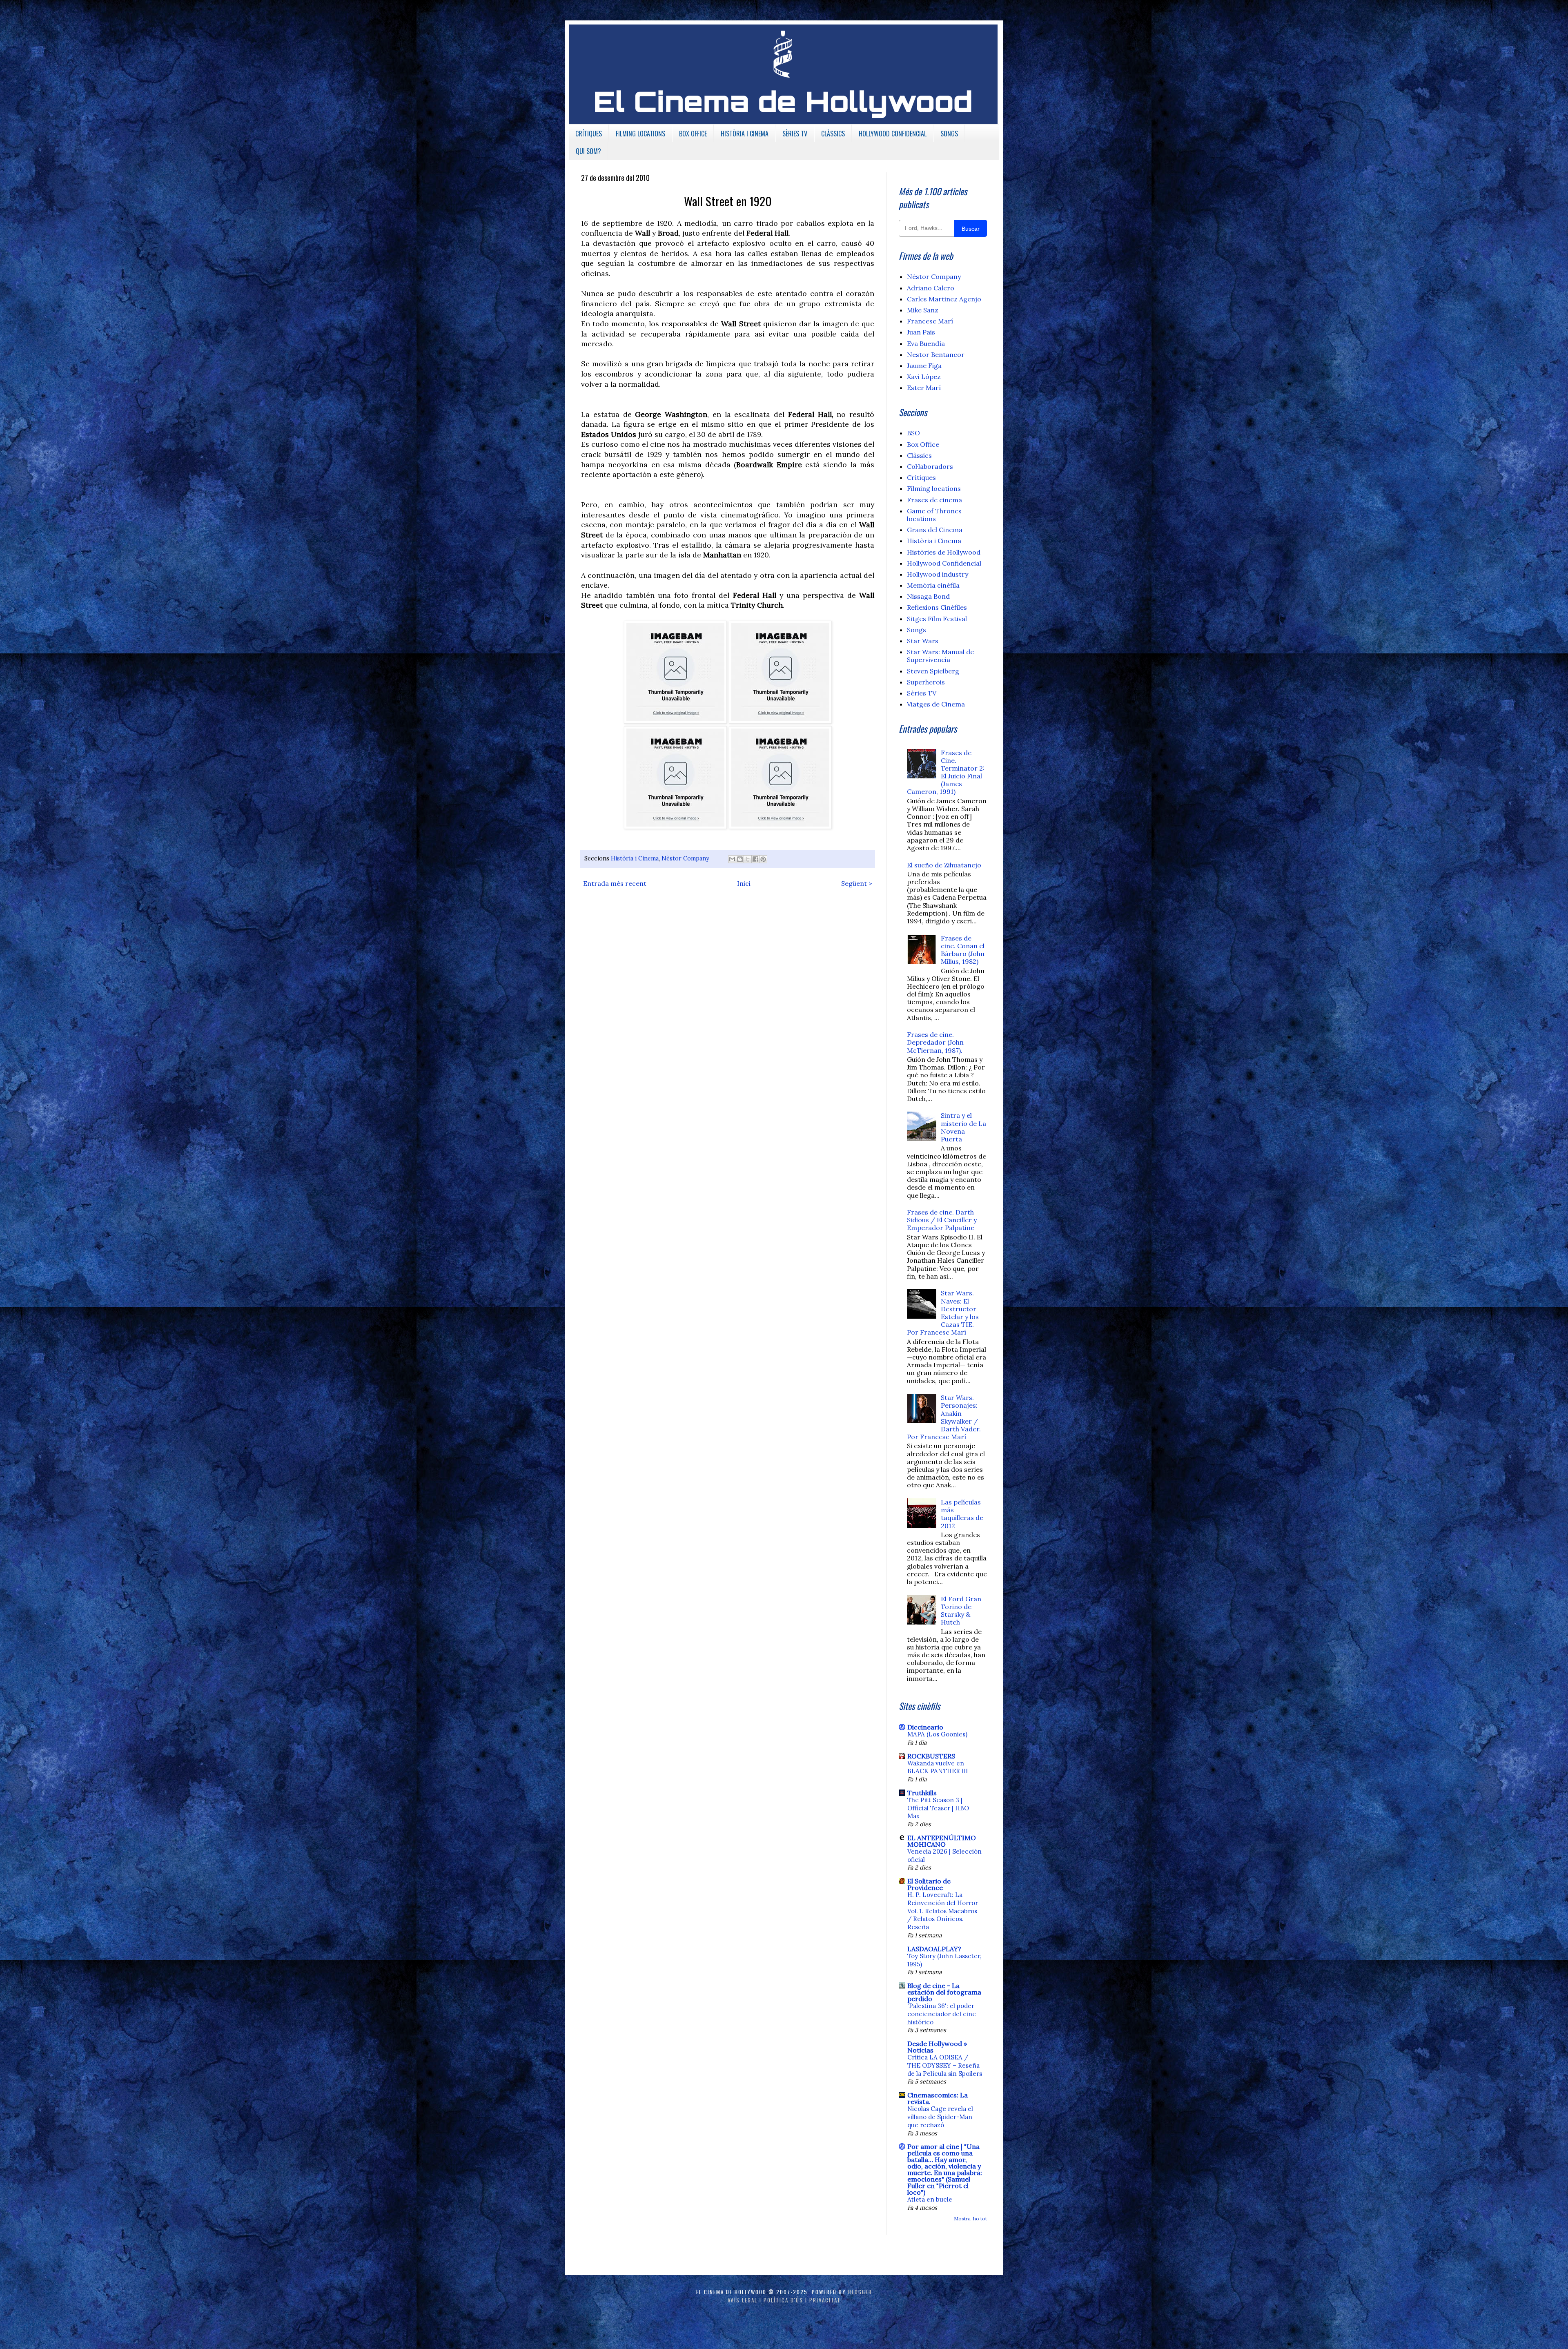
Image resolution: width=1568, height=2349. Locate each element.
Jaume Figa (924, 365)
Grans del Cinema (935, 530)
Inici (744, 883)
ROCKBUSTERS (931, 1756)
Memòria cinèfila (933, 585)
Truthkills (922, 1793)
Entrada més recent (615, 883)
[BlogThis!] (740, 859)
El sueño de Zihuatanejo (944, 865)
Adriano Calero (931, 288)
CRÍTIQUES (589, 134)
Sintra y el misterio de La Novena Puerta (963, 1127)
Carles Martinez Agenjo (944, 299)
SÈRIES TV (795, 134)
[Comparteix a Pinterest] (763, 859)
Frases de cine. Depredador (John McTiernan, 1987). (935, 1042)
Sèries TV (922, 693)
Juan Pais (921, 332)
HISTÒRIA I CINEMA (745, 134)
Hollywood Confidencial (944, 563)
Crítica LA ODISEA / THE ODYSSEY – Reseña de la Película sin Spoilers (945, 2065)
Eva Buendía (926, 343)
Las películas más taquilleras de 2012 (962, 1514)
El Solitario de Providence (929, 1884)
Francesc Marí (930, 321)
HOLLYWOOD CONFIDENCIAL (893, 134)
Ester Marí (924, 388)
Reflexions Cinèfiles (937, 607)
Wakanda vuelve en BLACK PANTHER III (938, 1767)
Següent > (857, 883)
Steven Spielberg (933, 671)
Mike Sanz (923, 310)
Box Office (923, 444)
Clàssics (919, 455)
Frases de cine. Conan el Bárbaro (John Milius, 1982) (963, 950)
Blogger (860, 2292)
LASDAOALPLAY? (934, 1949)
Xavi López (924, 377)
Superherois (926, 682)
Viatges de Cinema (936, 704)
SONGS (949, 134)
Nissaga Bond (928, 596)
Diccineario (925, 1727)
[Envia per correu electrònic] (732, 859)
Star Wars (923, 641)
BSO (913, 433)
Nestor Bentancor (936, 354)
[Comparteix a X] (748, 859)
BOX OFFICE (693, 134)
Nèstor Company (685, 858)
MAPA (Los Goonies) (937, 1734)
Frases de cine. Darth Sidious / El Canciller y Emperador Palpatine (942, 1220)
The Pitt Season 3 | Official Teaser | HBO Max (938, 1808)
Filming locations (934, 488)
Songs (917, 630)
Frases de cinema (934, 500)
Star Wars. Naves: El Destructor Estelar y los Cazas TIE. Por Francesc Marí (943, 1313)
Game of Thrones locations (934, 515)
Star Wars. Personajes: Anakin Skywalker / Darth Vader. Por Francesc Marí (944, 1417)
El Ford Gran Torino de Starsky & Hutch (961, 1611)
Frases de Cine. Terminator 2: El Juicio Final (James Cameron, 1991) (946, 772)
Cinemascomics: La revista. (938, 2098)
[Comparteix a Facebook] (755, 859)
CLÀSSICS (833, 134)
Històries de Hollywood (944, 552)
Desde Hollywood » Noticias (937, 2047)
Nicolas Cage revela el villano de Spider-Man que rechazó (940, 2117)
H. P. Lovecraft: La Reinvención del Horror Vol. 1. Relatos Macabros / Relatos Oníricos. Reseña (943, 1911)
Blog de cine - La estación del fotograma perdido (944, 1992)
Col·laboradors (930, 466)
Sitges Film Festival (937, 619)
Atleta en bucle (930, 2199)
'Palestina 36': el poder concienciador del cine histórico (942, 2014)
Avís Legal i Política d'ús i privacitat (784, 2300)
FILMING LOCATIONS (640, 134)
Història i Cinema (635, 858)
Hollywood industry (938, 574)
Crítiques (921, 477)
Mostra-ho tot (970, 2219)
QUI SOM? (588, 151)
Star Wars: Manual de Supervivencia (940, 656)
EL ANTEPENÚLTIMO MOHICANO (942, 1841)
